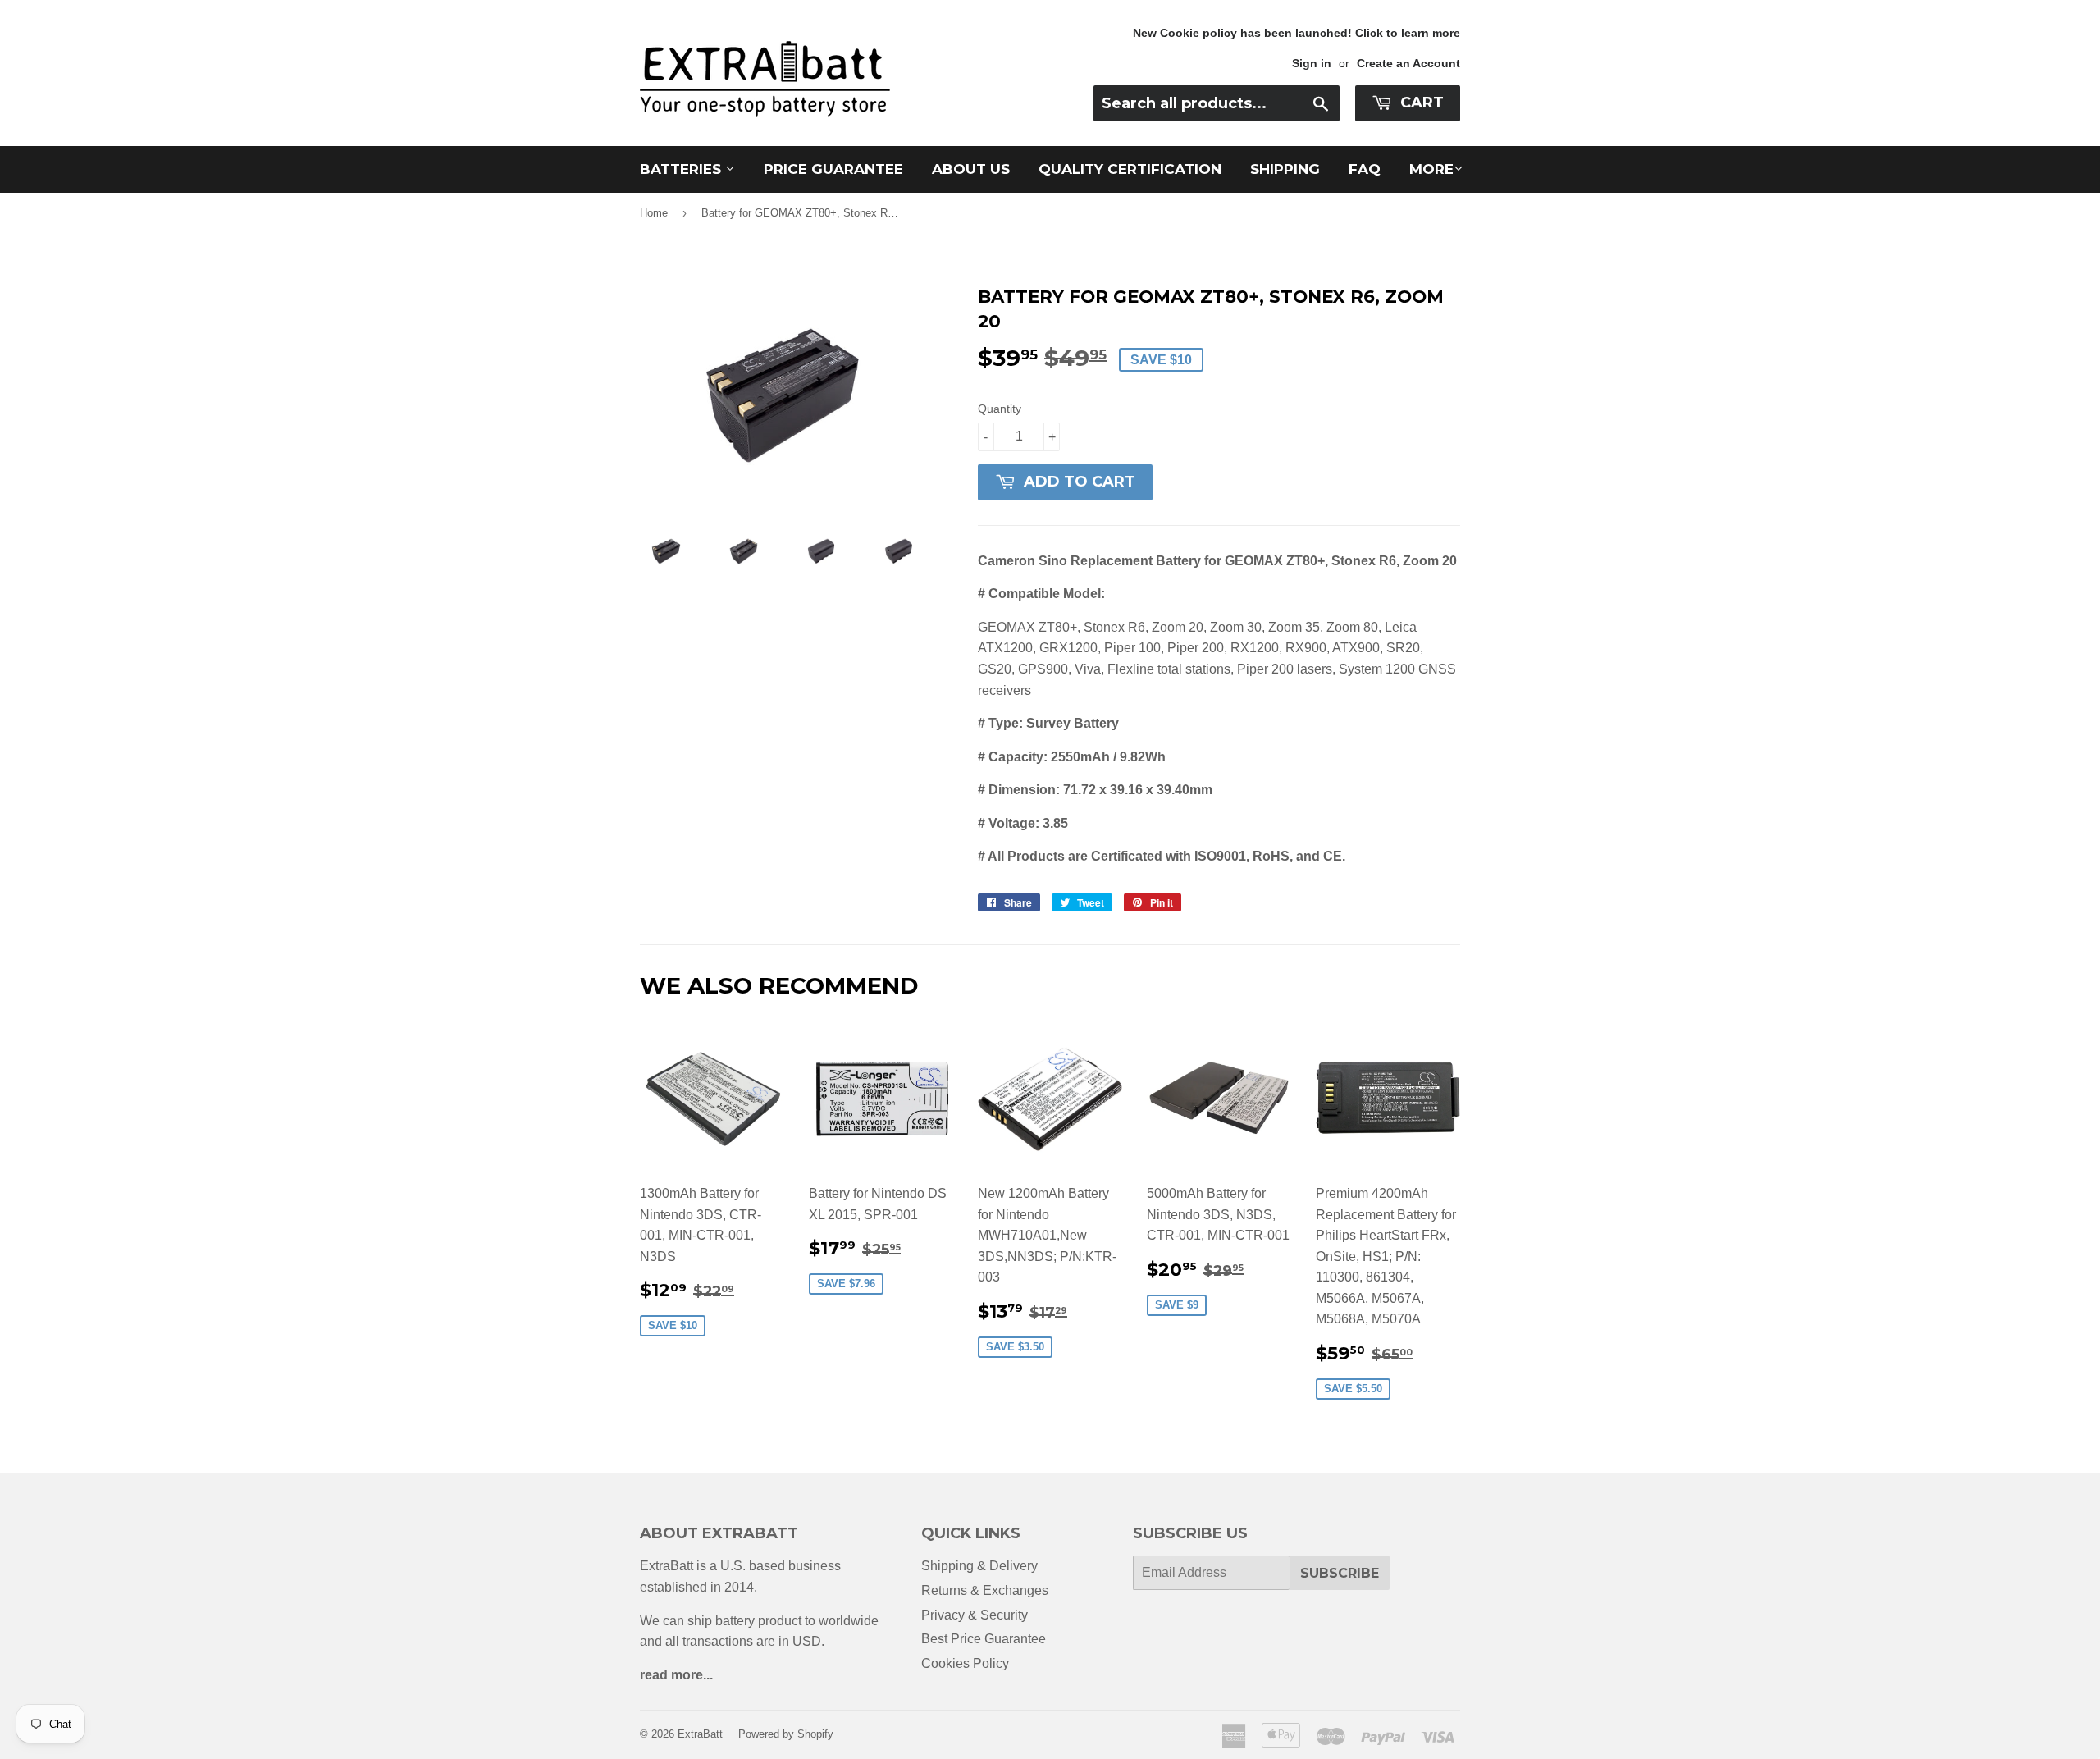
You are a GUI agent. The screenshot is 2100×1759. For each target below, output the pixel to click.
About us (971, 169)
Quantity (1000, 409)
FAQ (1365, 169)
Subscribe (1340, 1573)
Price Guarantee (833, 169)
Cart (1420, 103)
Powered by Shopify (786, 1734)
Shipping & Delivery (979, 1566)
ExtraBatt (700, 1734)
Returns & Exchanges (985, 1590)
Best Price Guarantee (984, 1639)
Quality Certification (1130, 169)
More (1431, 169)
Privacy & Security (975, 1615)
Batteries (682, 169)
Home (654, 213)
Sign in (1312, 64)
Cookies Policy (965, 1663)
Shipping (1285, 169)
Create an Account (1408, 64)
